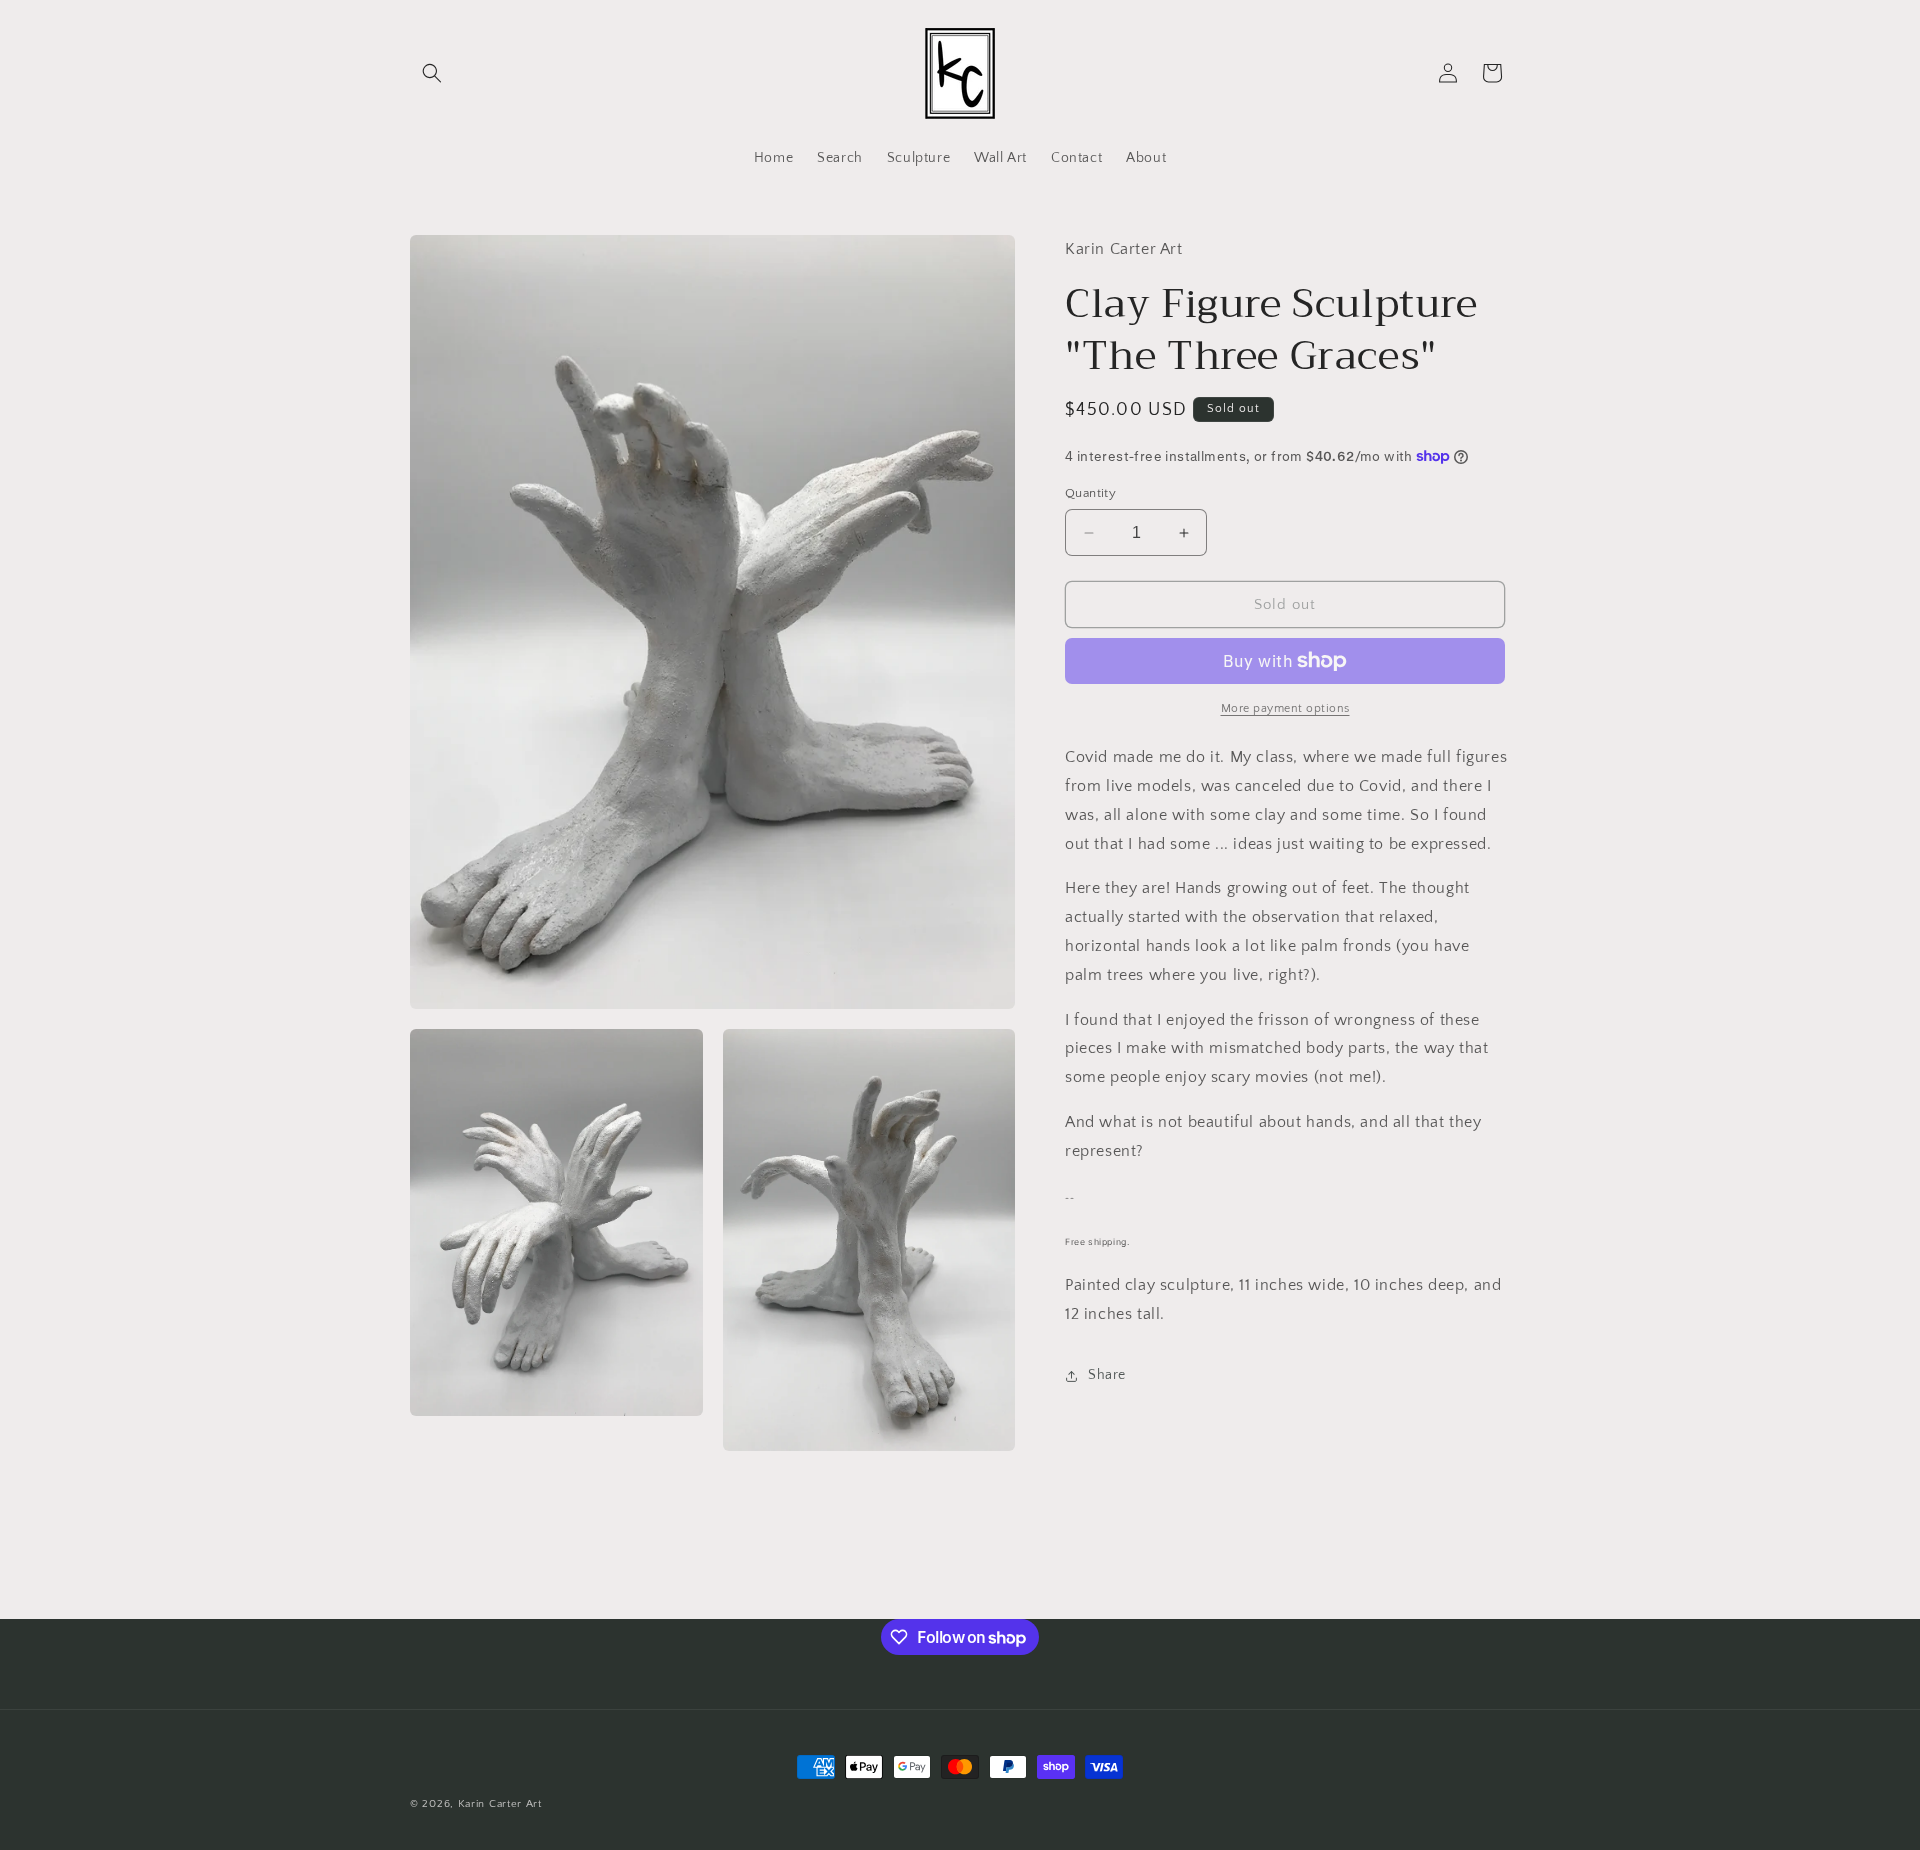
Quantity (1090, 493)
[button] (432, 73)
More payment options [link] (1285, 708)
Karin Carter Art (500, 1804)
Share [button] (1107, 1375)
